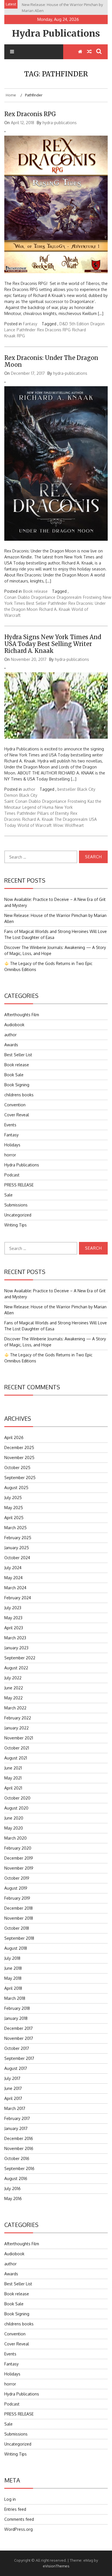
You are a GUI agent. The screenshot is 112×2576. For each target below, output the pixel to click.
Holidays (12, 1145)
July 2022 (13, 1678)
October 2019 (17, 1878)
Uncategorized (18, 1215)
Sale (8, 1195)
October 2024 (17, 1558)
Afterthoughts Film (22, 1015)
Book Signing (17, 1085)
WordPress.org (19, 2529)
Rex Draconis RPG (30, 114)
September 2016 (19, 2168)
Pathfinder (26, 330)
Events (10, 1125)
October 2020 (17, 1798)
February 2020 (18, 1848)
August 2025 (16, 1488)
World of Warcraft (35, 825)
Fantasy (30, 324)
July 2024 (13, 1568)
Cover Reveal (17, 1115)
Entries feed (15, 2509)
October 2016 (17, 2158)
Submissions (16, 1205)
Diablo (24, 597)
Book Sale (14, 1075)
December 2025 (19, 1447)
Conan (10, 597)
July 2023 (13, 1608)
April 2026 (14, 1437)
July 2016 (12, 2188)
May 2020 (14, 1828)
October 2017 (17, 2048)
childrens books (19, 1095)
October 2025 (17, 1468)
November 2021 (19, 1738)
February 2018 (17, 2008)
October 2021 (17, 1748)
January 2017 (16, 2128)
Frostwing (92, 597)
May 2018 (13, 1978)
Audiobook (14, 1025)
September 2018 (19, 1938)
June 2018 (13, 1968)
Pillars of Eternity (53, 813)
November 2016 (19, 2148)
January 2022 (17, 1728)
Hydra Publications (56, 33)
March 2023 (15, 1638)
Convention (15, 1105)
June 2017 (13, 2088)
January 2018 (16, 2018)
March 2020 (16, 1838)
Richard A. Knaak (55, 609)
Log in (10, 2499)
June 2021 (13, 1768)
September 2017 (19, 2058)
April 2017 (13, 2098)
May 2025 (14, 1508)
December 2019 (19, 1858)
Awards (11, 1045)
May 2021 (13, 1778)
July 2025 (13, 1498)
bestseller (67, 789)
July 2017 (12, 2078)
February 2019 (17, 1898)
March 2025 (16, 1528)
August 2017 (16, 2068)
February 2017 (17, 2118)
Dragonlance (43, 597)
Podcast (12, 1175)
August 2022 (16, 1668)
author (29, 789)
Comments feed (19, 2519)
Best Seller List (18, 1055)
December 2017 (19, 2028)
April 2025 (14, 1518)
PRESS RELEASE (19, 1185)
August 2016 (16, 2178)
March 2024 (15, 1588)
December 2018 (19, 1908)
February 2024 (18, 1598)
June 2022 (14, 1688)
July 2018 (12, 1958)
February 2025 (18, 1538)
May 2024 (13, 1578)
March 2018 (15, 1998)
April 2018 (13, 1988)
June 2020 (14, 1818)
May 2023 (13, 1618)
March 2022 (15, 1708)
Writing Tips (16, 1225)
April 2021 (13, 1788)
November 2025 (19, 1458)
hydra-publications (60, 123)
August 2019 (16, 1888)
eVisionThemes (56, 2566)
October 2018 (17, 1928)
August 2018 (16, 1948)
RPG (21, 336)
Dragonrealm (69, 597)
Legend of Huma (38, 807)
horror (10, 1155)
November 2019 (19, 1868)
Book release (35, 591)
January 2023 (16, 1648)
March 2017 (15, 2108)
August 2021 (16, 1758)
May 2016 (13, 2198)
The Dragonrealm (71, 819)
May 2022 (13, 1698)
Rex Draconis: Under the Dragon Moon (51, 361)
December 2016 (19, 2138)
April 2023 (14, 1628)
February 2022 (18, 1718)
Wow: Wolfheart (68, 825)
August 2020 (16, 1808)
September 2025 (20, 1478)
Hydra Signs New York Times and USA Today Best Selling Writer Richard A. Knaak (53, 644)
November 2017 (19, 2038)
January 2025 (17, 1548)
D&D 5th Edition (74, 324)
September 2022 (20, 1658)
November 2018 (19, 1918)
